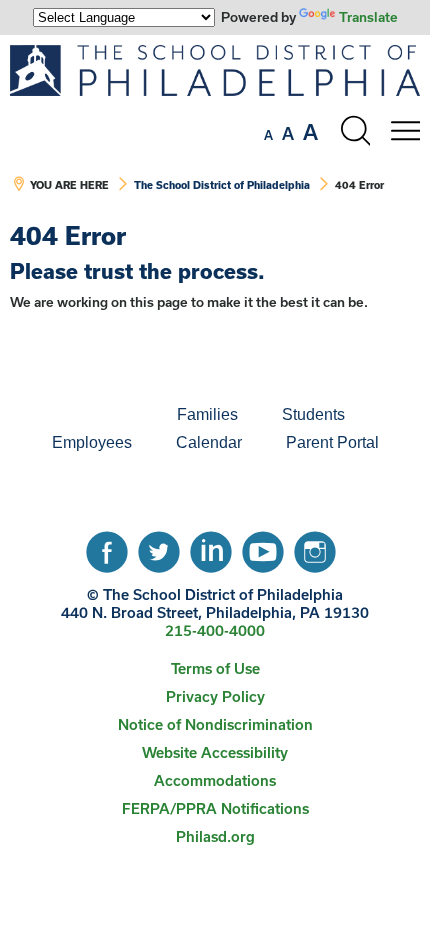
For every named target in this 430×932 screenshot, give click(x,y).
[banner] (215, 128)
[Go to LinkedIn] (211, 547)
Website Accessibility (215, 752)
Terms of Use (215, 668)
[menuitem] (87, 415)
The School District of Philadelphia (222, 185)
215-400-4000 (215, 630)
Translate (368, 17)
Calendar (209, 442)
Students (313, 414)
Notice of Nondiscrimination (215, 724)
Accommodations (215, 780)
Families (207, 414)
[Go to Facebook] (107, 547)
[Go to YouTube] (263, 547)
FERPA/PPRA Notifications (215, 808)
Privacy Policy (215, 696)
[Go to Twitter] (159, 547)
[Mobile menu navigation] (405, 131)
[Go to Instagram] (315, 547)
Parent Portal (332, 442)
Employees (92, 442)
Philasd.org (215, 836)
